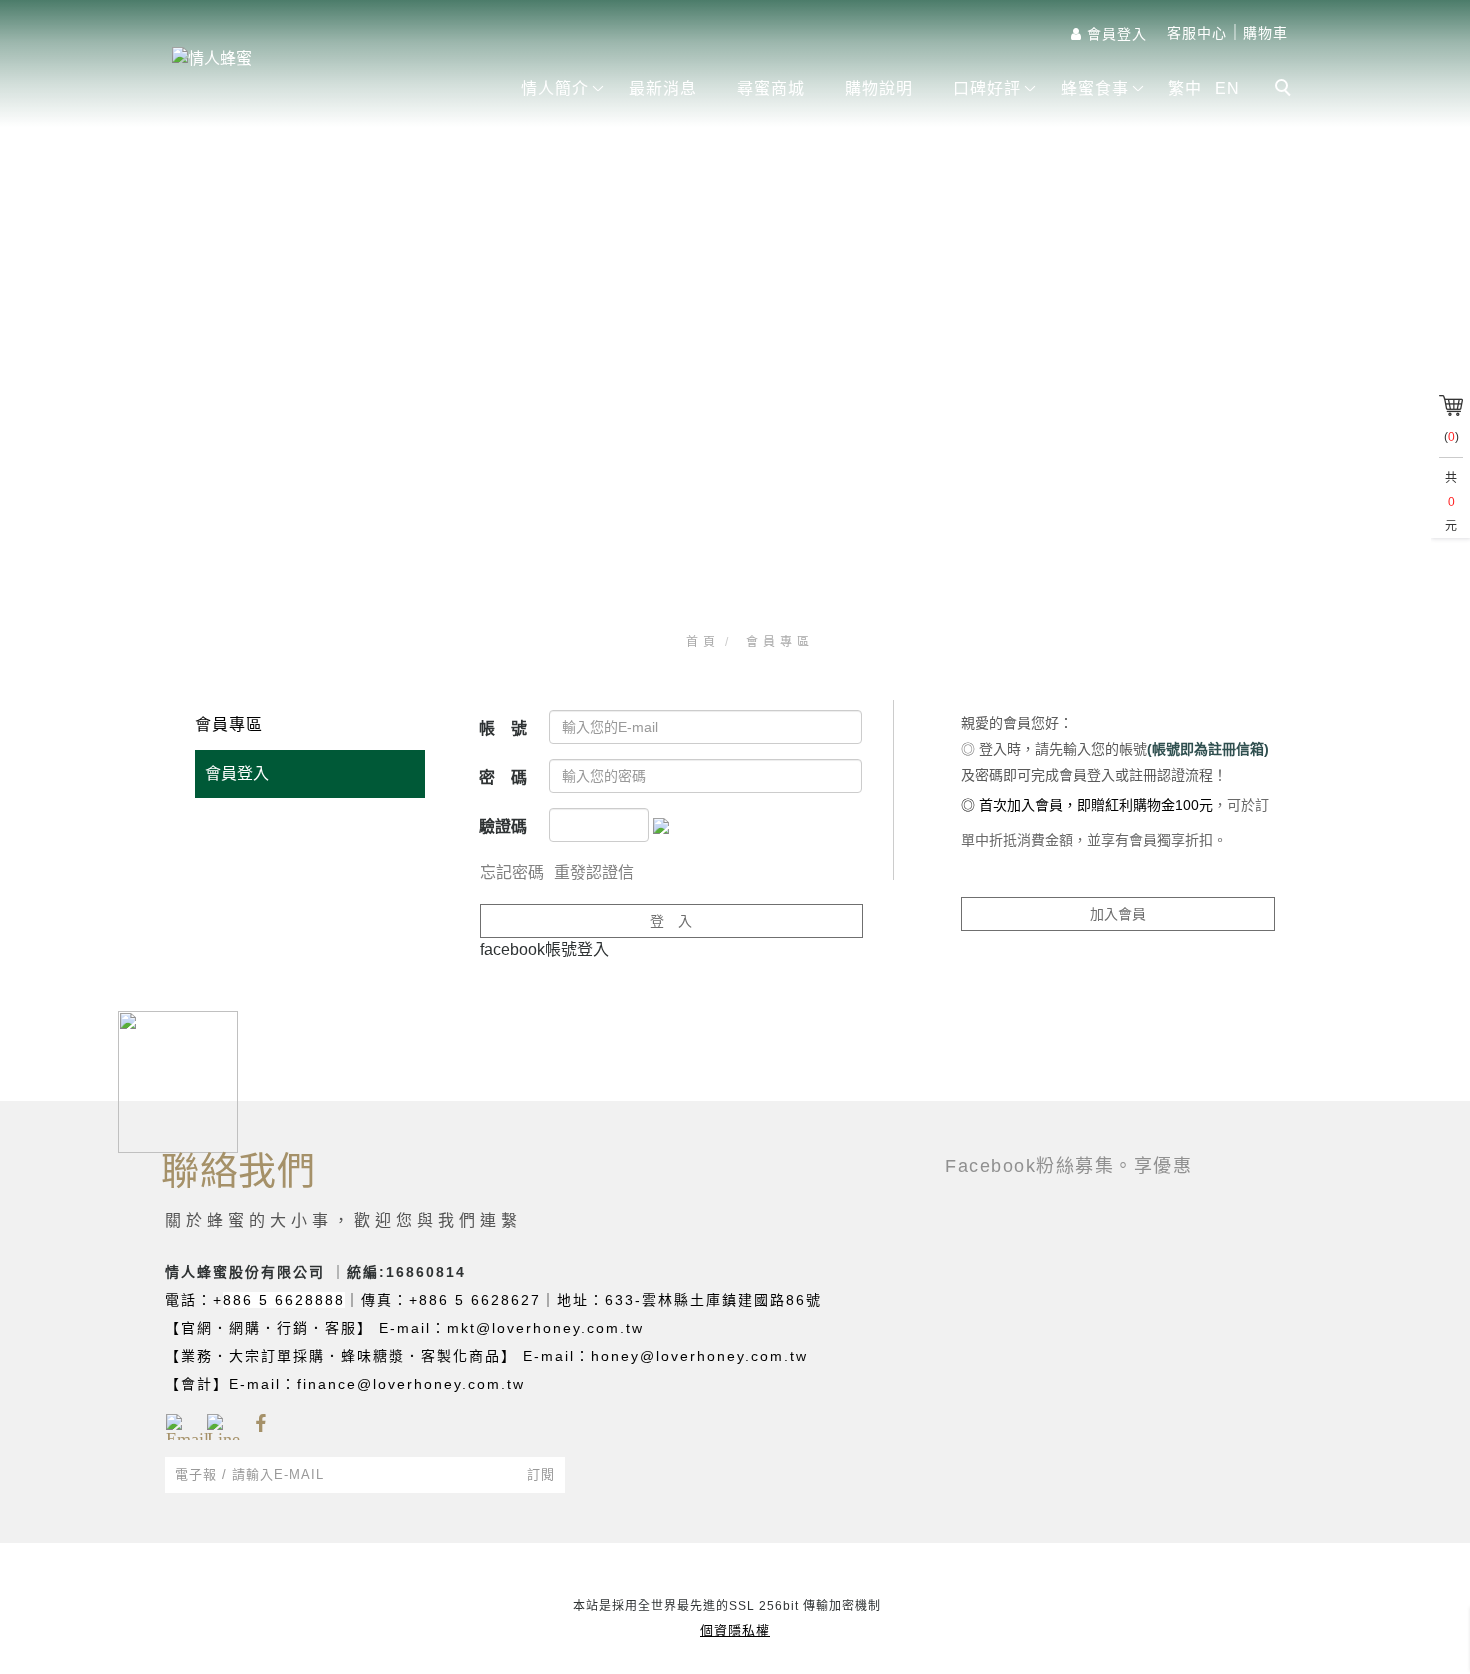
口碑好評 (987, 88)
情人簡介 (555, 88)
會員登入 (237, 773)
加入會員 (1118, 914)
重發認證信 (594, 872)
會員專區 (780, 642)
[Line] (219, 1424)
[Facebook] (260, 1424)
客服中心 (1197, 33)
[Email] (178, 1424)
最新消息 (663, 88)
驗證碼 (503, 826)
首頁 (703, 642)
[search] (1286, 90)
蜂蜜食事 (1095, 88)
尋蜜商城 (771, 88)
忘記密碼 (512, 872)
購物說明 (879, 88)
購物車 (1265, 33)
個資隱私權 (735, 1630)
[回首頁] (322, 59)
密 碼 (503, 777)
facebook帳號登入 (544, 949)
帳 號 (503, 728)
